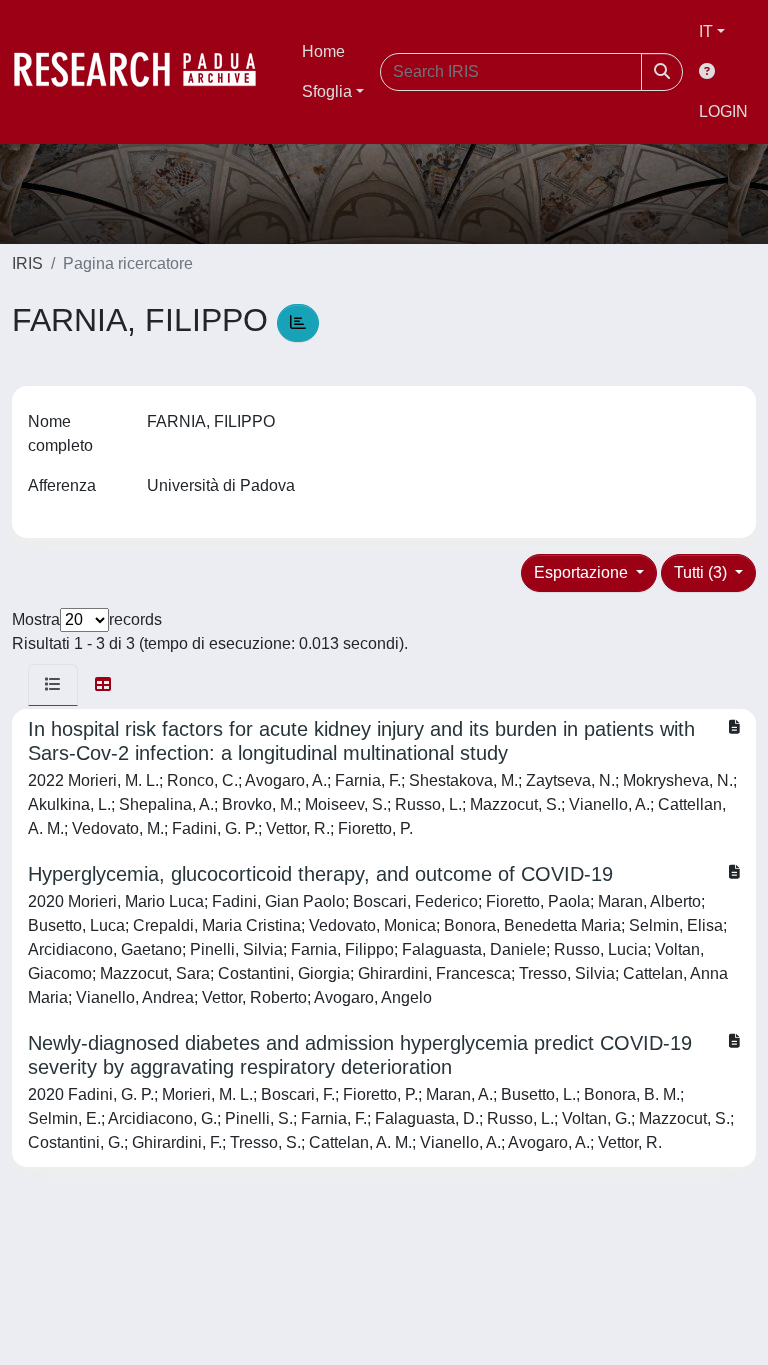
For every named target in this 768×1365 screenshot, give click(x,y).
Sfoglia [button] (327, 91)
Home (323, 51)
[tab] (53, 685)
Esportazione (583, 572)
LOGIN (723, 111)
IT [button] (706, 31)
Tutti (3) (702, 572)
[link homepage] (145, 72)
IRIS (27, 263)
